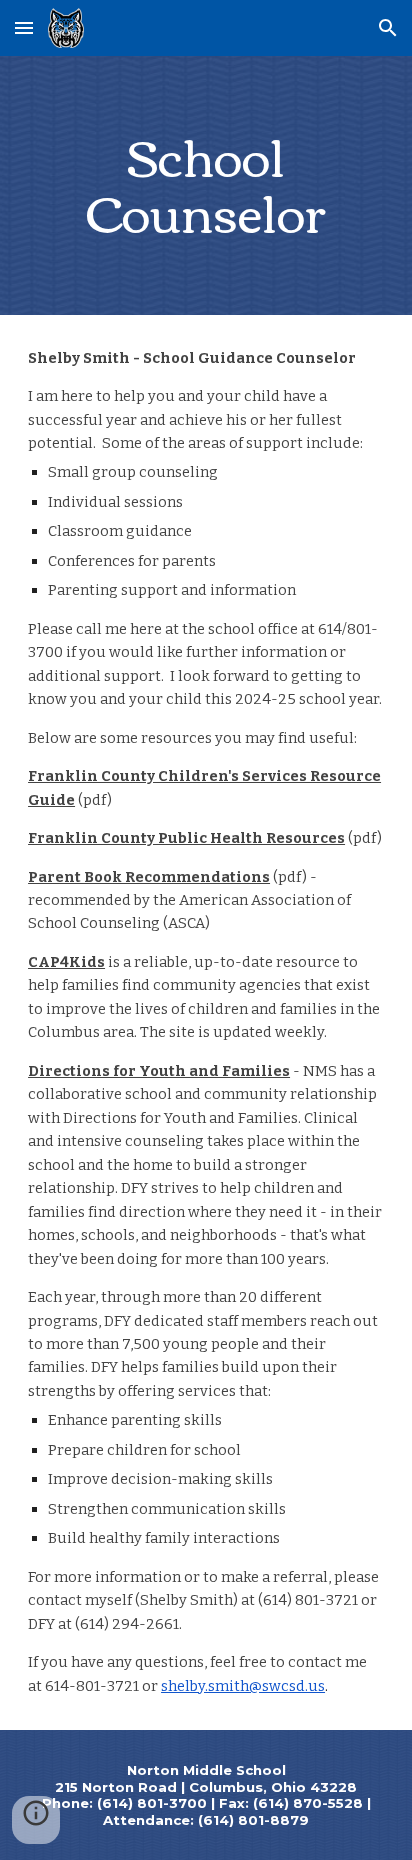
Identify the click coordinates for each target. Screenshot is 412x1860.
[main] (206, 185)
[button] (24, 27)
